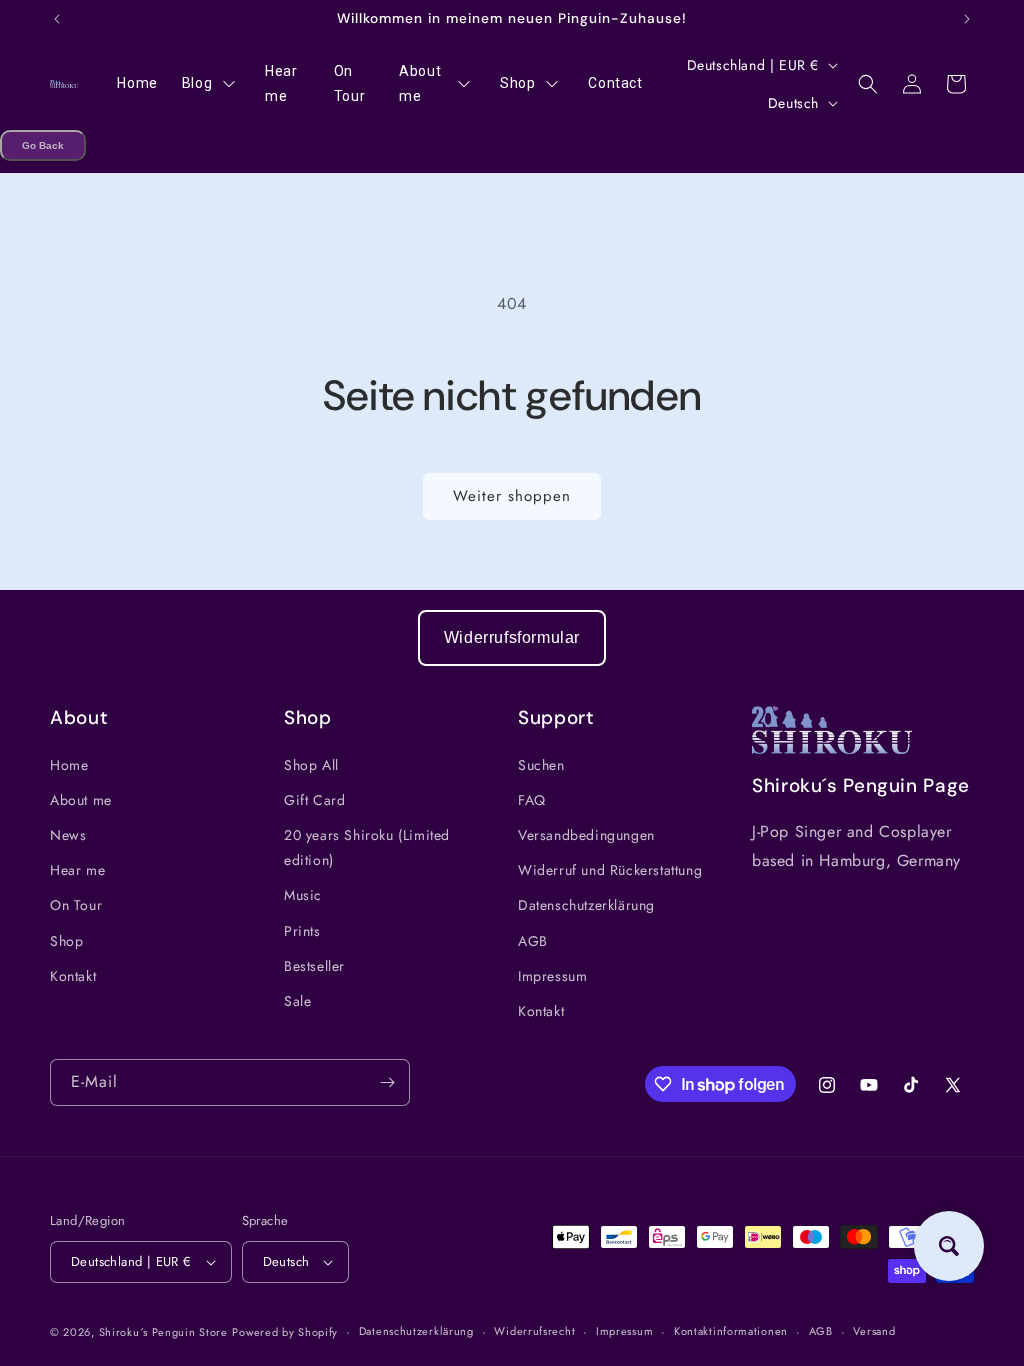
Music (303, 895)
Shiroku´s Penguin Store (163, 1332)
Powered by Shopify (285, 1332)
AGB (533, 941)
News (68, 835)
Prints (302, 931)
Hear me (77, 870)
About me (81, 800)
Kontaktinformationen (731, 1331)
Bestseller (314, 966)
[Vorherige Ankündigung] (57, 19)
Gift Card (314, 800)
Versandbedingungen (586, 835)
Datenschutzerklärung (586, 905)
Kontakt (73, 976)
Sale (297, 1001)
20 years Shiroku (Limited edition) (367, 847)
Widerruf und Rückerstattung (610, 870)
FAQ (532, 800)
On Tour (76, 905)
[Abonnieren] (387, 1082)
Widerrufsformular (512, 637)
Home (69, 765)
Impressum (552, 976)
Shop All (311, 765)
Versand (874, 1331)
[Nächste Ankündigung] (967, 19)
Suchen (541, 765)
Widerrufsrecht (534, 1331)
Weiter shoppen (512, 496)
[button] (868, 84)
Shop (66, 941)
